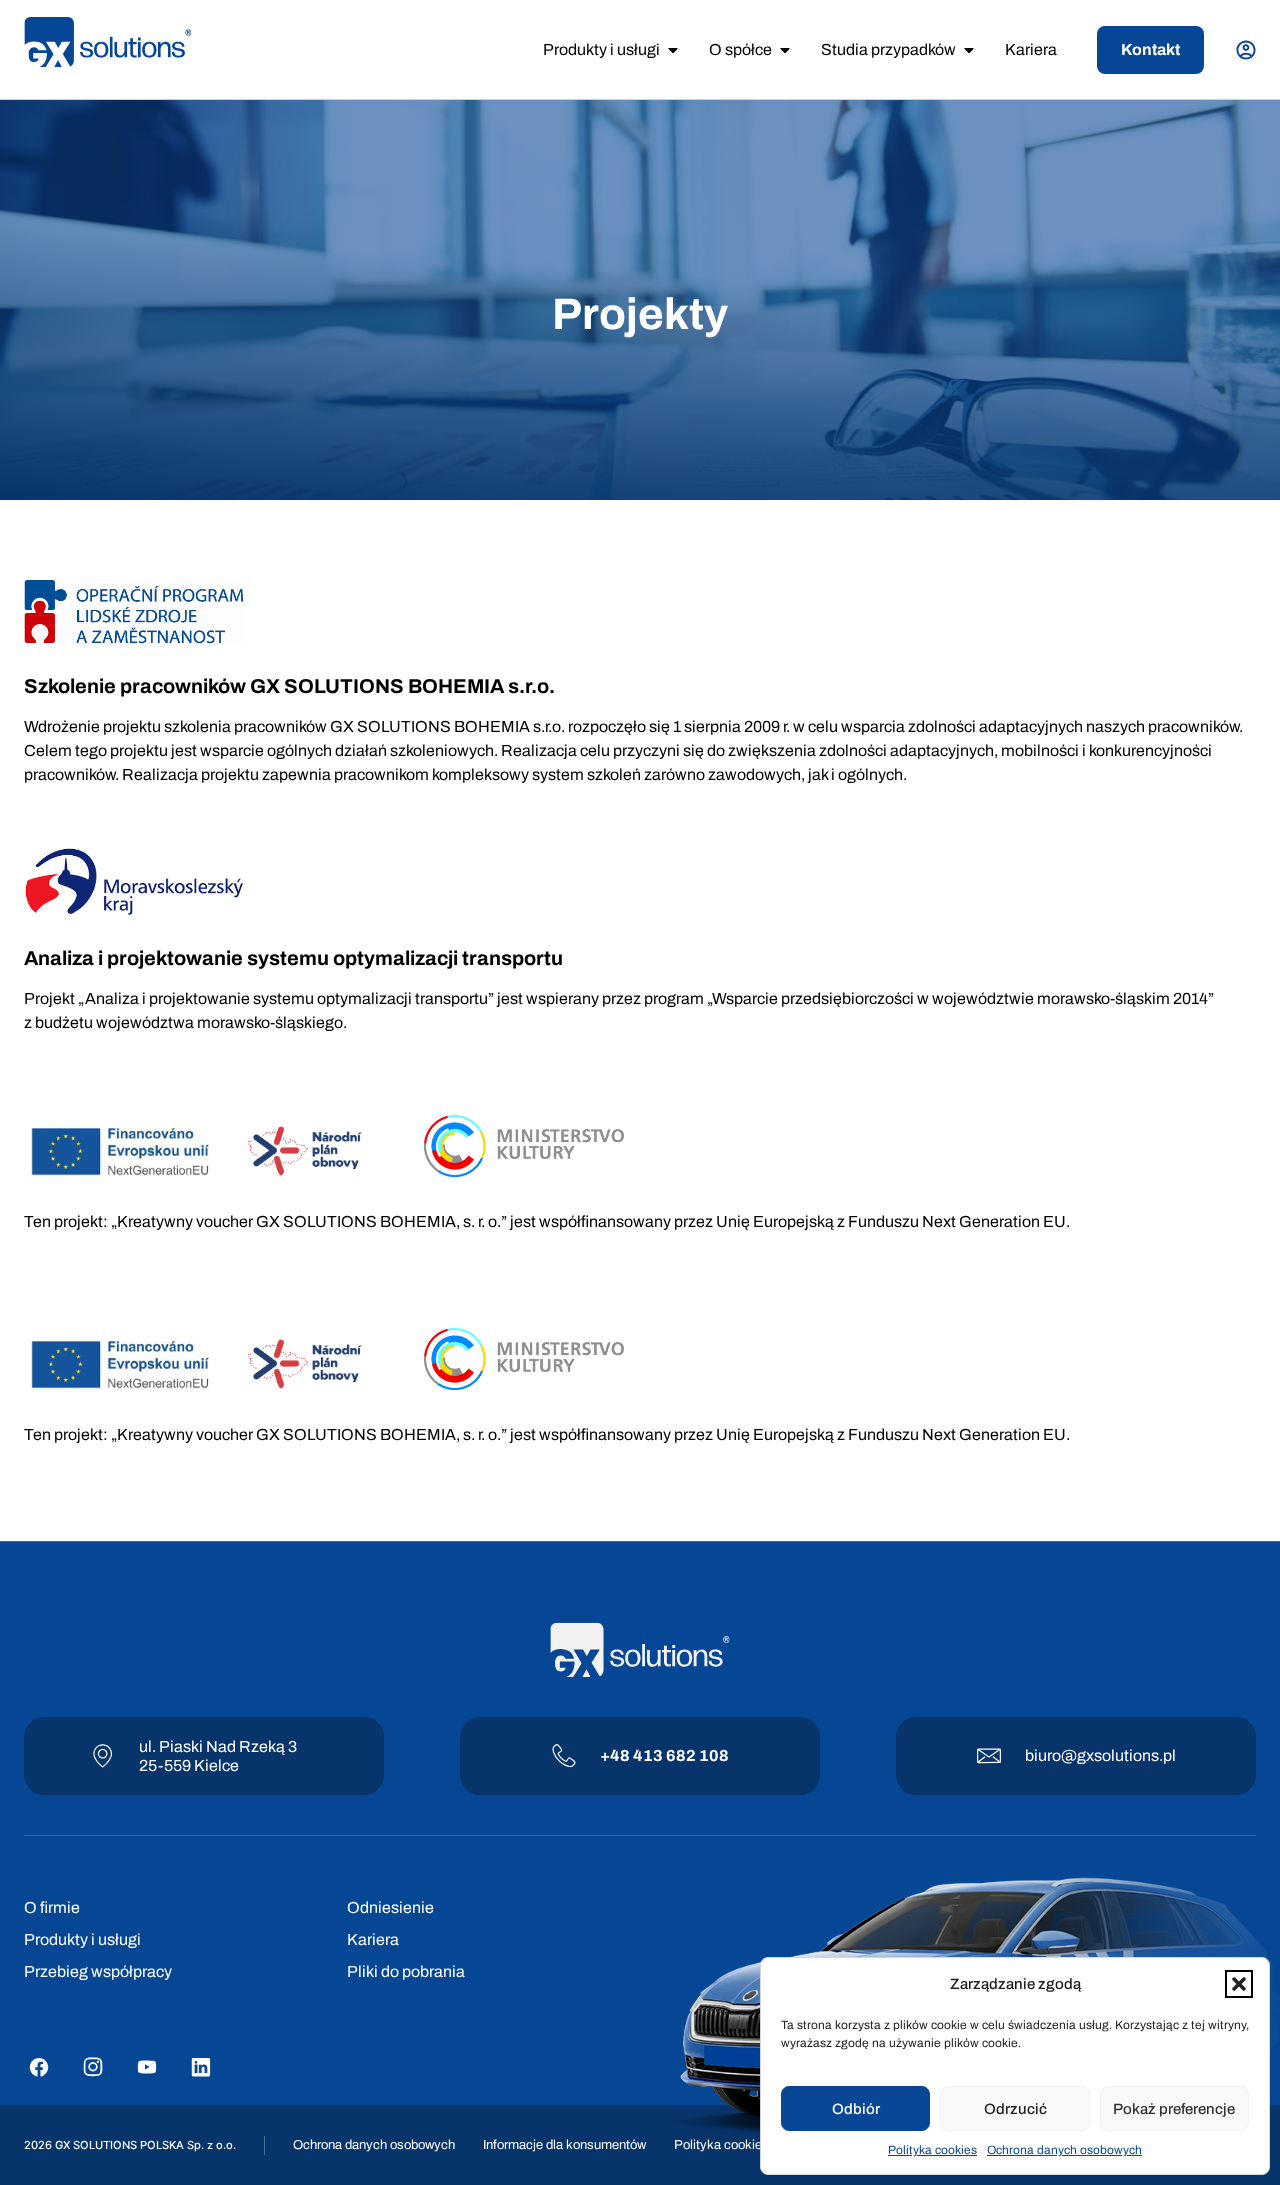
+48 (616, 1755)
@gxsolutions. (1112, 1755)
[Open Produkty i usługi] (673, 50)
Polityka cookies (932, 2150)
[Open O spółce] (785, 50)
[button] (1239, 1984)
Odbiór (856, 2109)
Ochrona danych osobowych (1064, 2150)
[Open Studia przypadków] (969, 50)
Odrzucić (1015, 2109)
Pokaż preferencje (1174, 2109)
